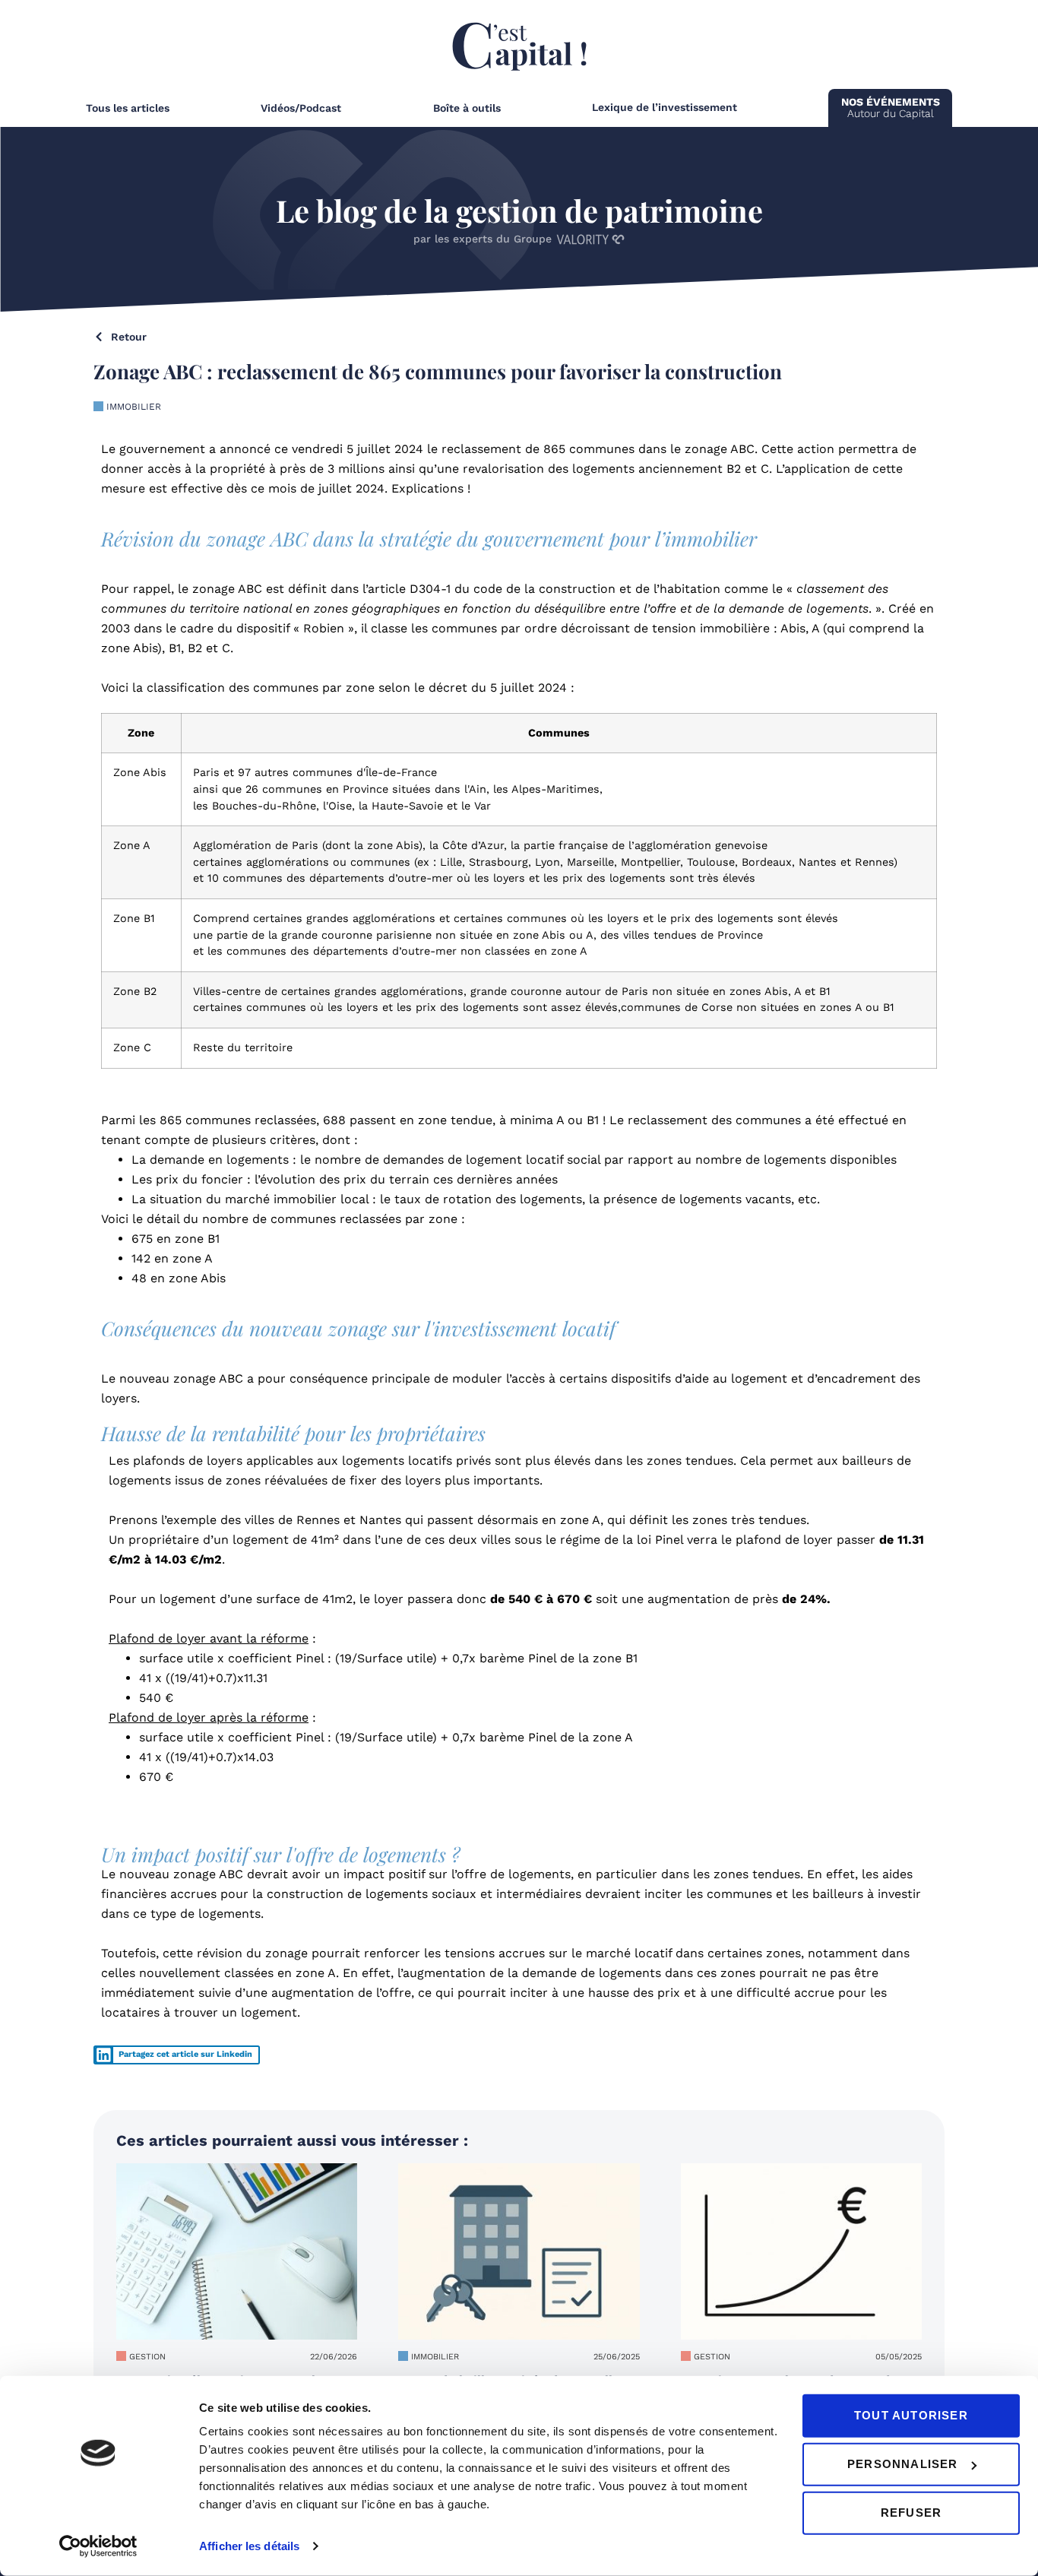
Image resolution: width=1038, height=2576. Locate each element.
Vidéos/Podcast (301, 108)
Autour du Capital (891, 108)
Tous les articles (128, 108)
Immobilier (134, 407)
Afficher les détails (249, 2546)
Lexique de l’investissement (665, 107)
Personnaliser (903, 2464)
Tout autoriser (911, 2415)
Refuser (911, 2513)
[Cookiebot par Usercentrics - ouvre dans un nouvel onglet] (98, 2546)
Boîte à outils (467, 108)
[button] (177, 2055)
